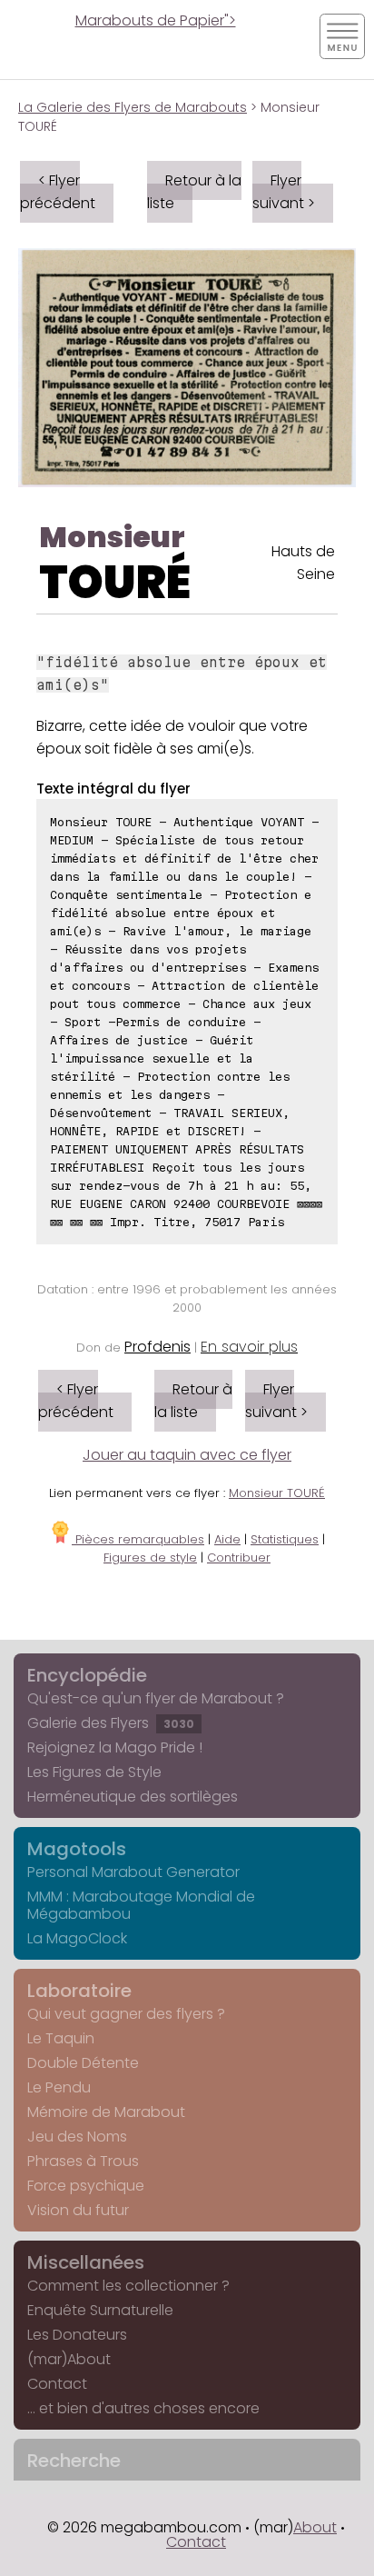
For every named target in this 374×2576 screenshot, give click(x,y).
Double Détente (83, 2063)
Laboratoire (79, 1991)
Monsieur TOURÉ (277, 1493)
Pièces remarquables (138, 1539)
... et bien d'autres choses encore (143, 2408)
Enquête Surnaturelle (100, 2310)
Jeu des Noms (77, 2137)
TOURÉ (115, 582)
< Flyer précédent (58, 192)
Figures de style (150, 1558)
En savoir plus (249, 1347)
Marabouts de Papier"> (156, 20)
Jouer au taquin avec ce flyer (187, 1455)
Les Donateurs (77, 2335)
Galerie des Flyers (111, 1723)
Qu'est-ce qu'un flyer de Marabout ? (156, 1698)
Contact (57, 2384)
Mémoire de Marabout (106, 2112)
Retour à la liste (194, 192)
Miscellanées (86, 2262)
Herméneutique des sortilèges (133, 1797)
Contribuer (239, 1558)
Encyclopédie (87, 1675)
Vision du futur (78, 2210)
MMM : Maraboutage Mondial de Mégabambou (141, 1905)
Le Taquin (61, 2038)
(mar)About (69, 2359)
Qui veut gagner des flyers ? (126, 2014)
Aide (227, 1539)
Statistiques (285, 1539)
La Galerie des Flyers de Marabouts (133, 107)
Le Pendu (59, 2087)
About (315, 2527)
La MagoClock (77, 1938)
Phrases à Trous (83, 2161)
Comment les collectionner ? (128, 2286)
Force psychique (86, 2186)
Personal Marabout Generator (133, 1872)
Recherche (74, 2461)
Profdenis (157, 1347)
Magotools (77, 1849)
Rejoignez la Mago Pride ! (115, 1747)
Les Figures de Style (94, 1772)
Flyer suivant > (284, 192)
